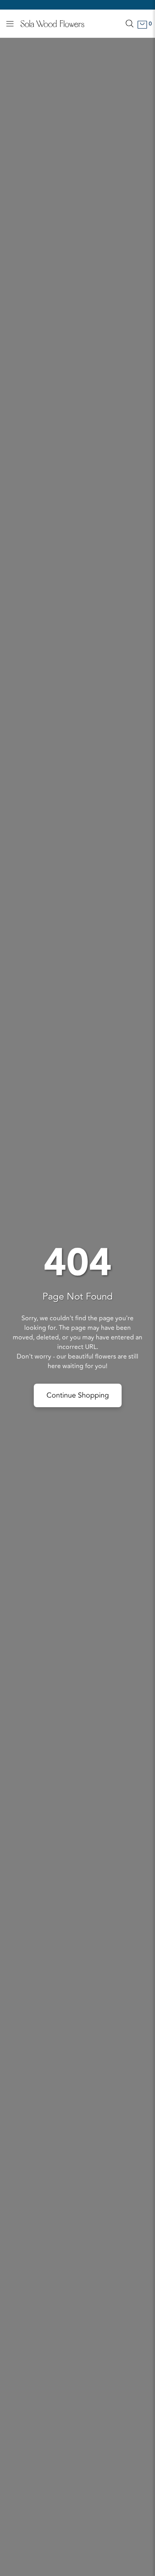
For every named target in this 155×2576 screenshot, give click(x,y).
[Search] (130, 24)
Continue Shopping (78, 1395)
